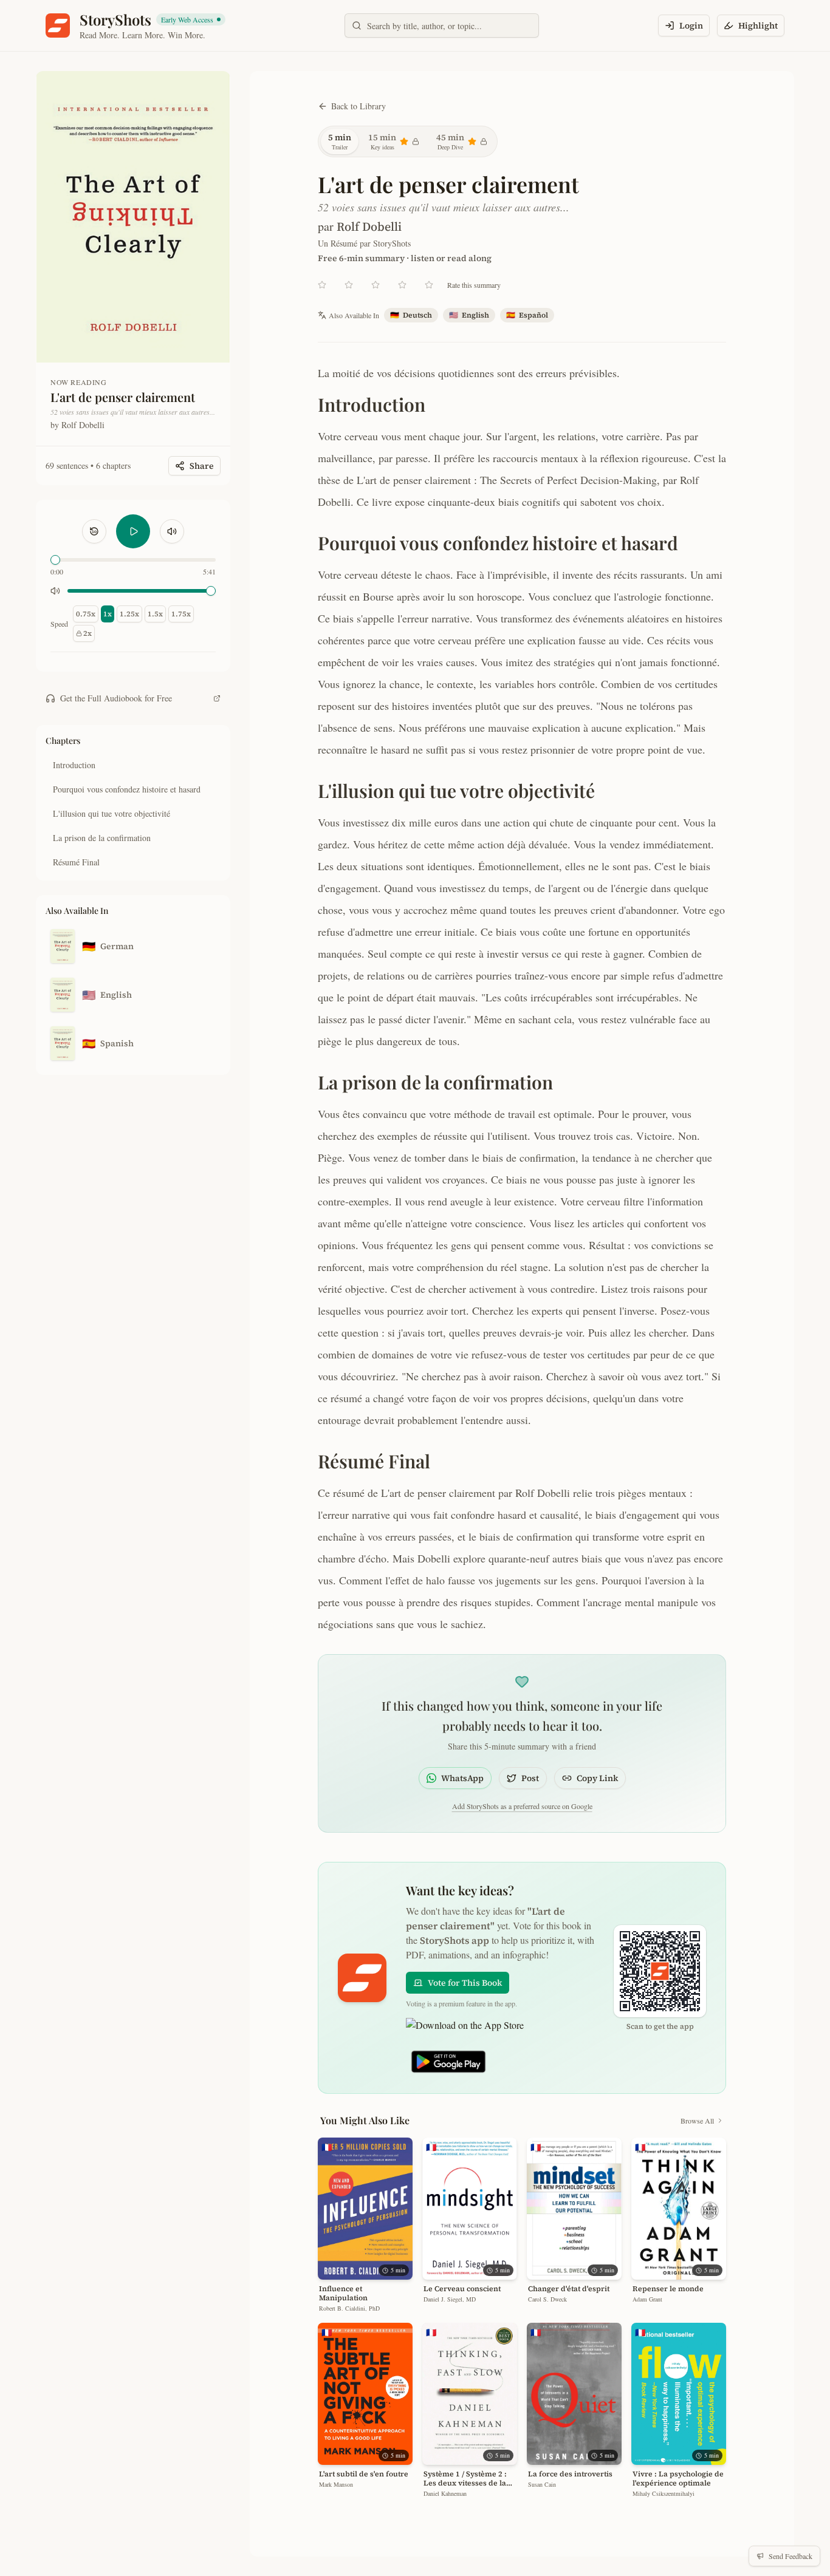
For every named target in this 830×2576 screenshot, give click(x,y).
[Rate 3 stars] (376, 285)
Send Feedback (791, 2556)
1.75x (181, 614)
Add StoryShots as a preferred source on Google (522, 1806)
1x (108, 614)
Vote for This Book (465, 1983)
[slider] (55, 560)
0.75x (86, 614)
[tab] (340, 141)
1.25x (129, 614)
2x (87, 633)
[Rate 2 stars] (349, 285)
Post (530, 1778)
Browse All (697, 2121)
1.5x (155, 614)
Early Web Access (193, 20)
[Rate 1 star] (322, 285)
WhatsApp (462, 1778)
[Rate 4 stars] (402, 285)
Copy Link (597, 1778)
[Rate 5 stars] (429, 285)
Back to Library (358, 106)
